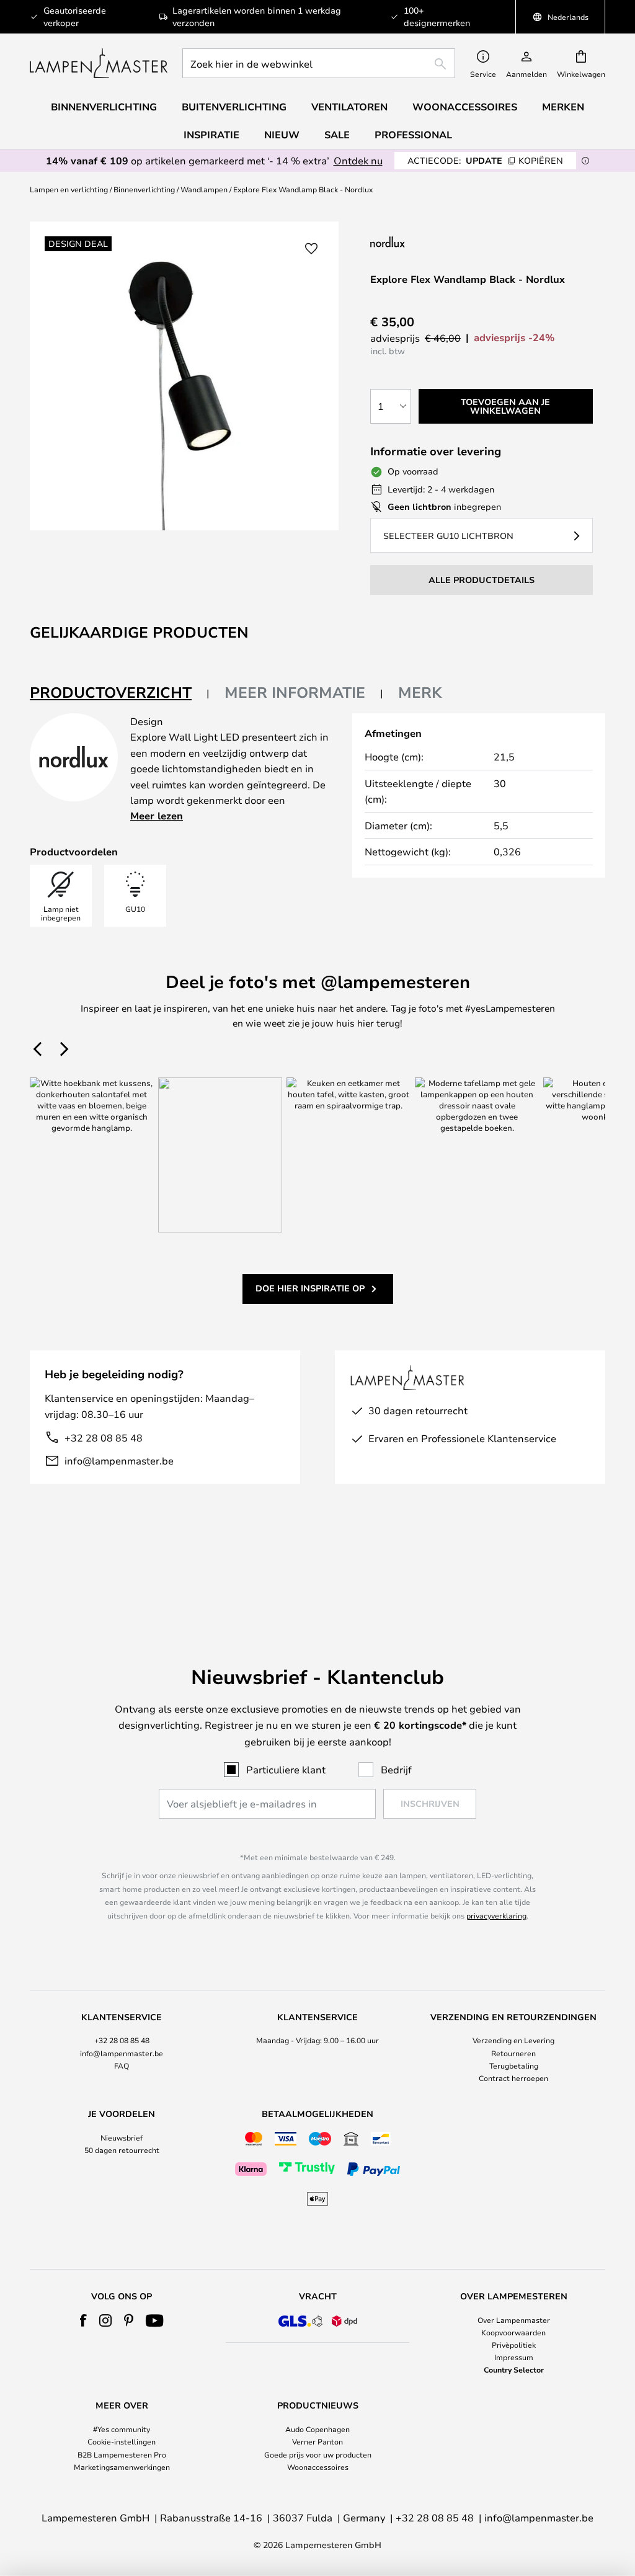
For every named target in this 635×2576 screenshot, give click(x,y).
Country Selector (514, 2369)
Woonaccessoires (318, 2467)
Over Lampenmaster (514, 2320)
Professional (413, 135)
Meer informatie (295, 692)
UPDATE (485, 160)
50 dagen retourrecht (122, 2150)
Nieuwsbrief (122, 2137)
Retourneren (513, 2053)
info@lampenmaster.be (119, 1460)
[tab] (120, 693)
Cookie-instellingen (122, 2441)
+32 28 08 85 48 (104, 1437)
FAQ (122, 2066)
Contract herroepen (513, 2078)
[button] (311, 249)
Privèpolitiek (514, 2345)
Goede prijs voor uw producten (318, 2454)
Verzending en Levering (513, 2040)
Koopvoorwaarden (513, 2332)
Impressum (514, 2357)
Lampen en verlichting (69, 189)
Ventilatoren (349, 107)
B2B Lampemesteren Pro (122, 2454)
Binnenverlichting (144, 189)
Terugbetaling (514, 2066)
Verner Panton (317, 2441)
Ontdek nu (358, 160)
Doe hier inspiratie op (310, 1288)
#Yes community (122, 2429)
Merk (420, 692)
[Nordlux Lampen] (449, 242)
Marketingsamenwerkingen (122, 2467)
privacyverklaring (496, 1915)
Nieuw (282, 135)
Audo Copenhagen (317, 2429)
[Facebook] (83, 2320)
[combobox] (319, 63)
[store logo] (99, 63)
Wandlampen (204, 189)
